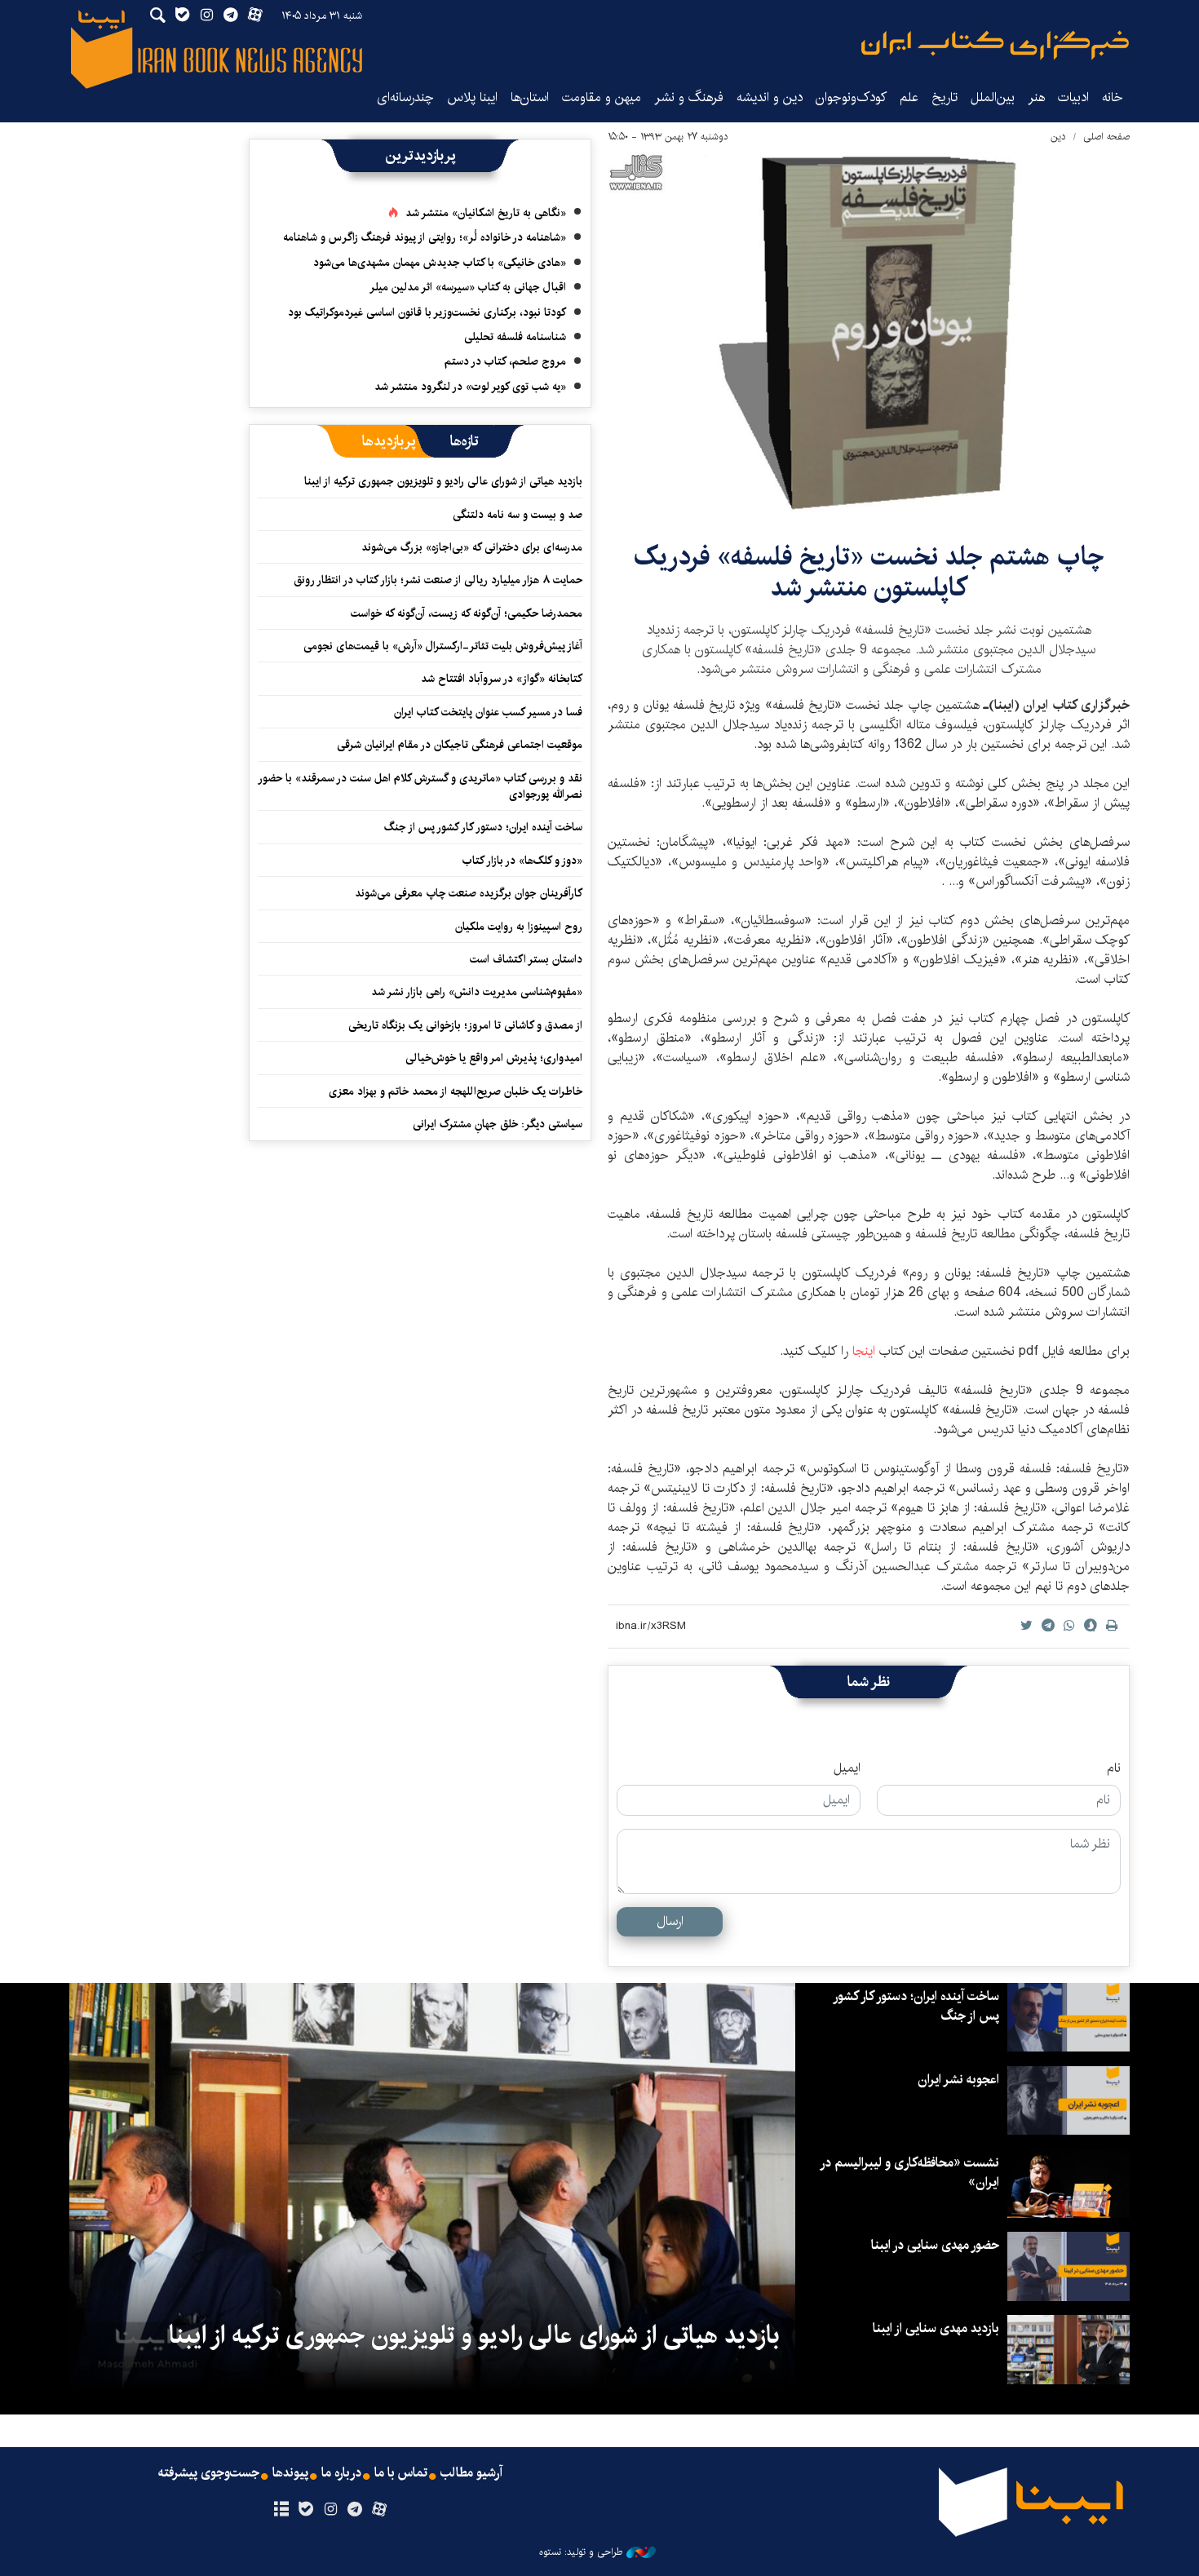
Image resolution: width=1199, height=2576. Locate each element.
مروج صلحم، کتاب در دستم (505, 361)
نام (1114, 1768)
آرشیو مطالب (471, 2473)
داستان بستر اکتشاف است (526, 959)
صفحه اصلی (1106, 137)
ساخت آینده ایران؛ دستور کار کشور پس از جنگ (483, 827)
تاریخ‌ (945, 97)
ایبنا (995, 45)
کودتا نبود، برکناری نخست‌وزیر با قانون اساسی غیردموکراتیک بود (427, 312)
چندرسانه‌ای (405, 97)
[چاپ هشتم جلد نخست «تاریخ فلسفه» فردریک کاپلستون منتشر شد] (869, 333)
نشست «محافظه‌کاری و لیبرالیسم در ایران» (910, 2173)
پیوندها (290, 2473)
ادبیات (1073, 97)
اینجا (864, 1351)
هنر (1036, 97)
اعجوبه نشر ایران (958, 2080)
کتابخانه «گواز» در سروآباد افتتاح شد (502, 679)
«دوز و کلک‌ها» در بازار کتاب (522, 861)
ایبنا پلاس (472, 97)
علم (909, 97)
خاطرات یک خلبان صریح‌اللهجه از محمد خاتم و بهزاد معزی (456, 1091)
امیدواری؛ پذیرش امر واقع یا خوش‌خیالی (494, 1058)
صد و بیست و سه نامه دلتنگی (518, 515)
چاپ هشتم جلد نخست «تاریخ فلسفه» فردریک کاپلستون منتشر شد (869, 572)
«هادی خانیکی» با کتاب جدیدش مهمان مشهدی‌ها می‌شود (440, 263)
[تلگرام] (355, 2510)
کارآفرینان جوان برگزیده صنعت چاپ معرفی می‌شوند (469, 893)
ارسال (670, 1921)
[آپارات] (380, 2510)
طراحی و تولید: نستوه (581, 2552)
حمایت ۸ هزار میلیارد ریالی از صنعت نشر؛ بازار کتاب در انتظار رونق (438, 580)
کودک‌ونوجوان (851, 97)
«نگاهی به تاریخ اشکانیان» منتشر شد (486, 213)
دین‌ (1058, 137)
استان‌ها (530, 97)
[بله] (305, 2510)
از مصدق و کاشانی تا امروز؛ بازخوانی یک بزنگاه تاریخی (465, 1025)
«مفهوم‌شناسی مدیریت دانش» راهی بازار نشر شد (477, 992)
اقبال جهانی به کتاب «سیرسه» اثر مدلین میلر (468, 287)
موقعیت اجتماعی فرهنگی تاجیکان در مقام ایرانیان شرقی (460, 745)
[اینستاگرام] (330, 2510)
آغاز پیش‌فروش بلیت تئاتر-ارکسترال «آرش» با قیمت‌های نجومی (443, 646)
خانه (1113, 97)
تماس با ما (401, 2473)
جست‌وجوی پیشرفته (209, 2473)
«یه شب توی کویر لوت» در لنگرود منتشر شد (470, 387)
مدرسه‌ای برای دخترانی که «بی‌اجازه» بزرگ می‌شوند (472, 547)
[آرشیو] (281, 2510)
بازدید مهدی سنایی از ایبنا (936, 2328)
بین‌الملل (993, 97)
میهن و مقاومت (602, 97)
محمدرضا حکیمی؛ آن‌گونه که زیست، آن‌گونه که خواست (467, 613)
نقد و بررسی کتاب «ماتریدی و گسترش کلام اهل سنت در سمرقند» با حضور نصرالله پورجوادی (421, 786)
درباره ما (341, 2473)
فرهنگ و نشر (689, 97)
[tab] (465, 441)
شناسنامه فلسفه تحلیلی (515, 337)
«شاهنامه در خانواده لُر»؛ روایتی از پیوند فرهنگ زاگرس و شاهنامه (425, 237)
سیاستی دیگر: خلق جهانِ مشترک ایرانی (498, 1124)
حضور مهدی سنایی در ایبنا (935, 2245)
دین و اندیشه (770, 97)
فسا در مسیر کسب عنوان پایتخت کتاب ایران (488, 712)
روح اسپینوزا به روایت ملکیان (519, 927)
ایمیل (847, 1768)
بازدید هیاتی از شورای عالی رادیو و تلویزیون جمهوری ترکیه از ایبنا (443, 481)
